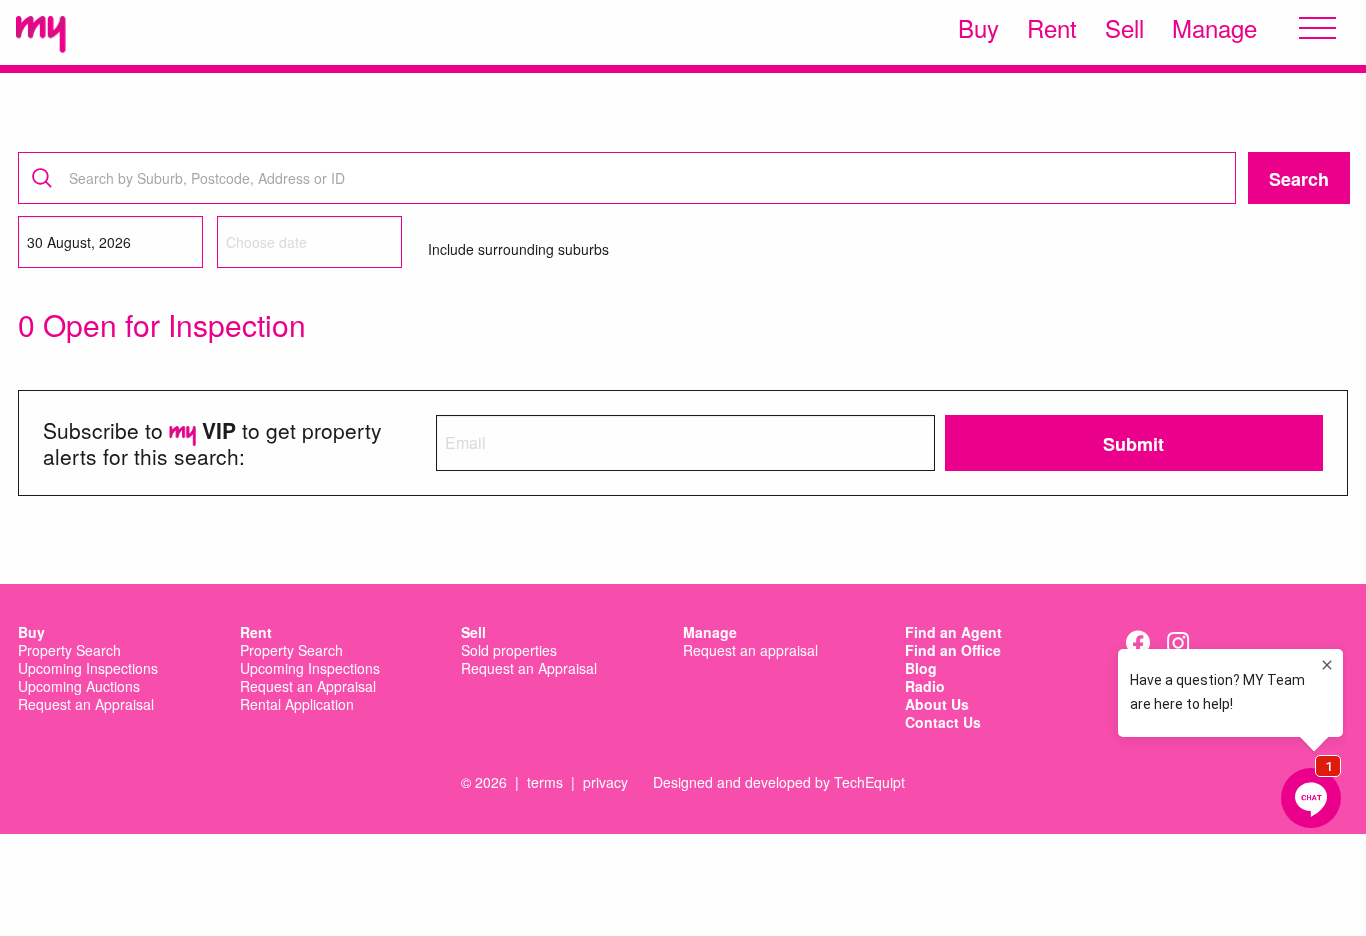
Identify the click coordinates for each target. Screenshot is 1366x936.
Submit (1133, 444)
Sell (1124, 28)
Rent (1052, 28)
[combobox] (627, 178)
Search (1299, 179)
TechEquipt (869, 782)
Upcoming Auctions (79, 687)
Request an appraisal (750, 651)
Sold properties (509, 651)
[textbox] (632, 178)
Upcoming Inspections (88, 669)
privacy (605, 782)
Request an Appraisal (86, 705)
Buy (978, 28)
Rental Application (297, 705)
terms (545, 782)
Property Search (69, 651)
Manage (1214, 28)
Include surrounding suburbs (518, 249)
